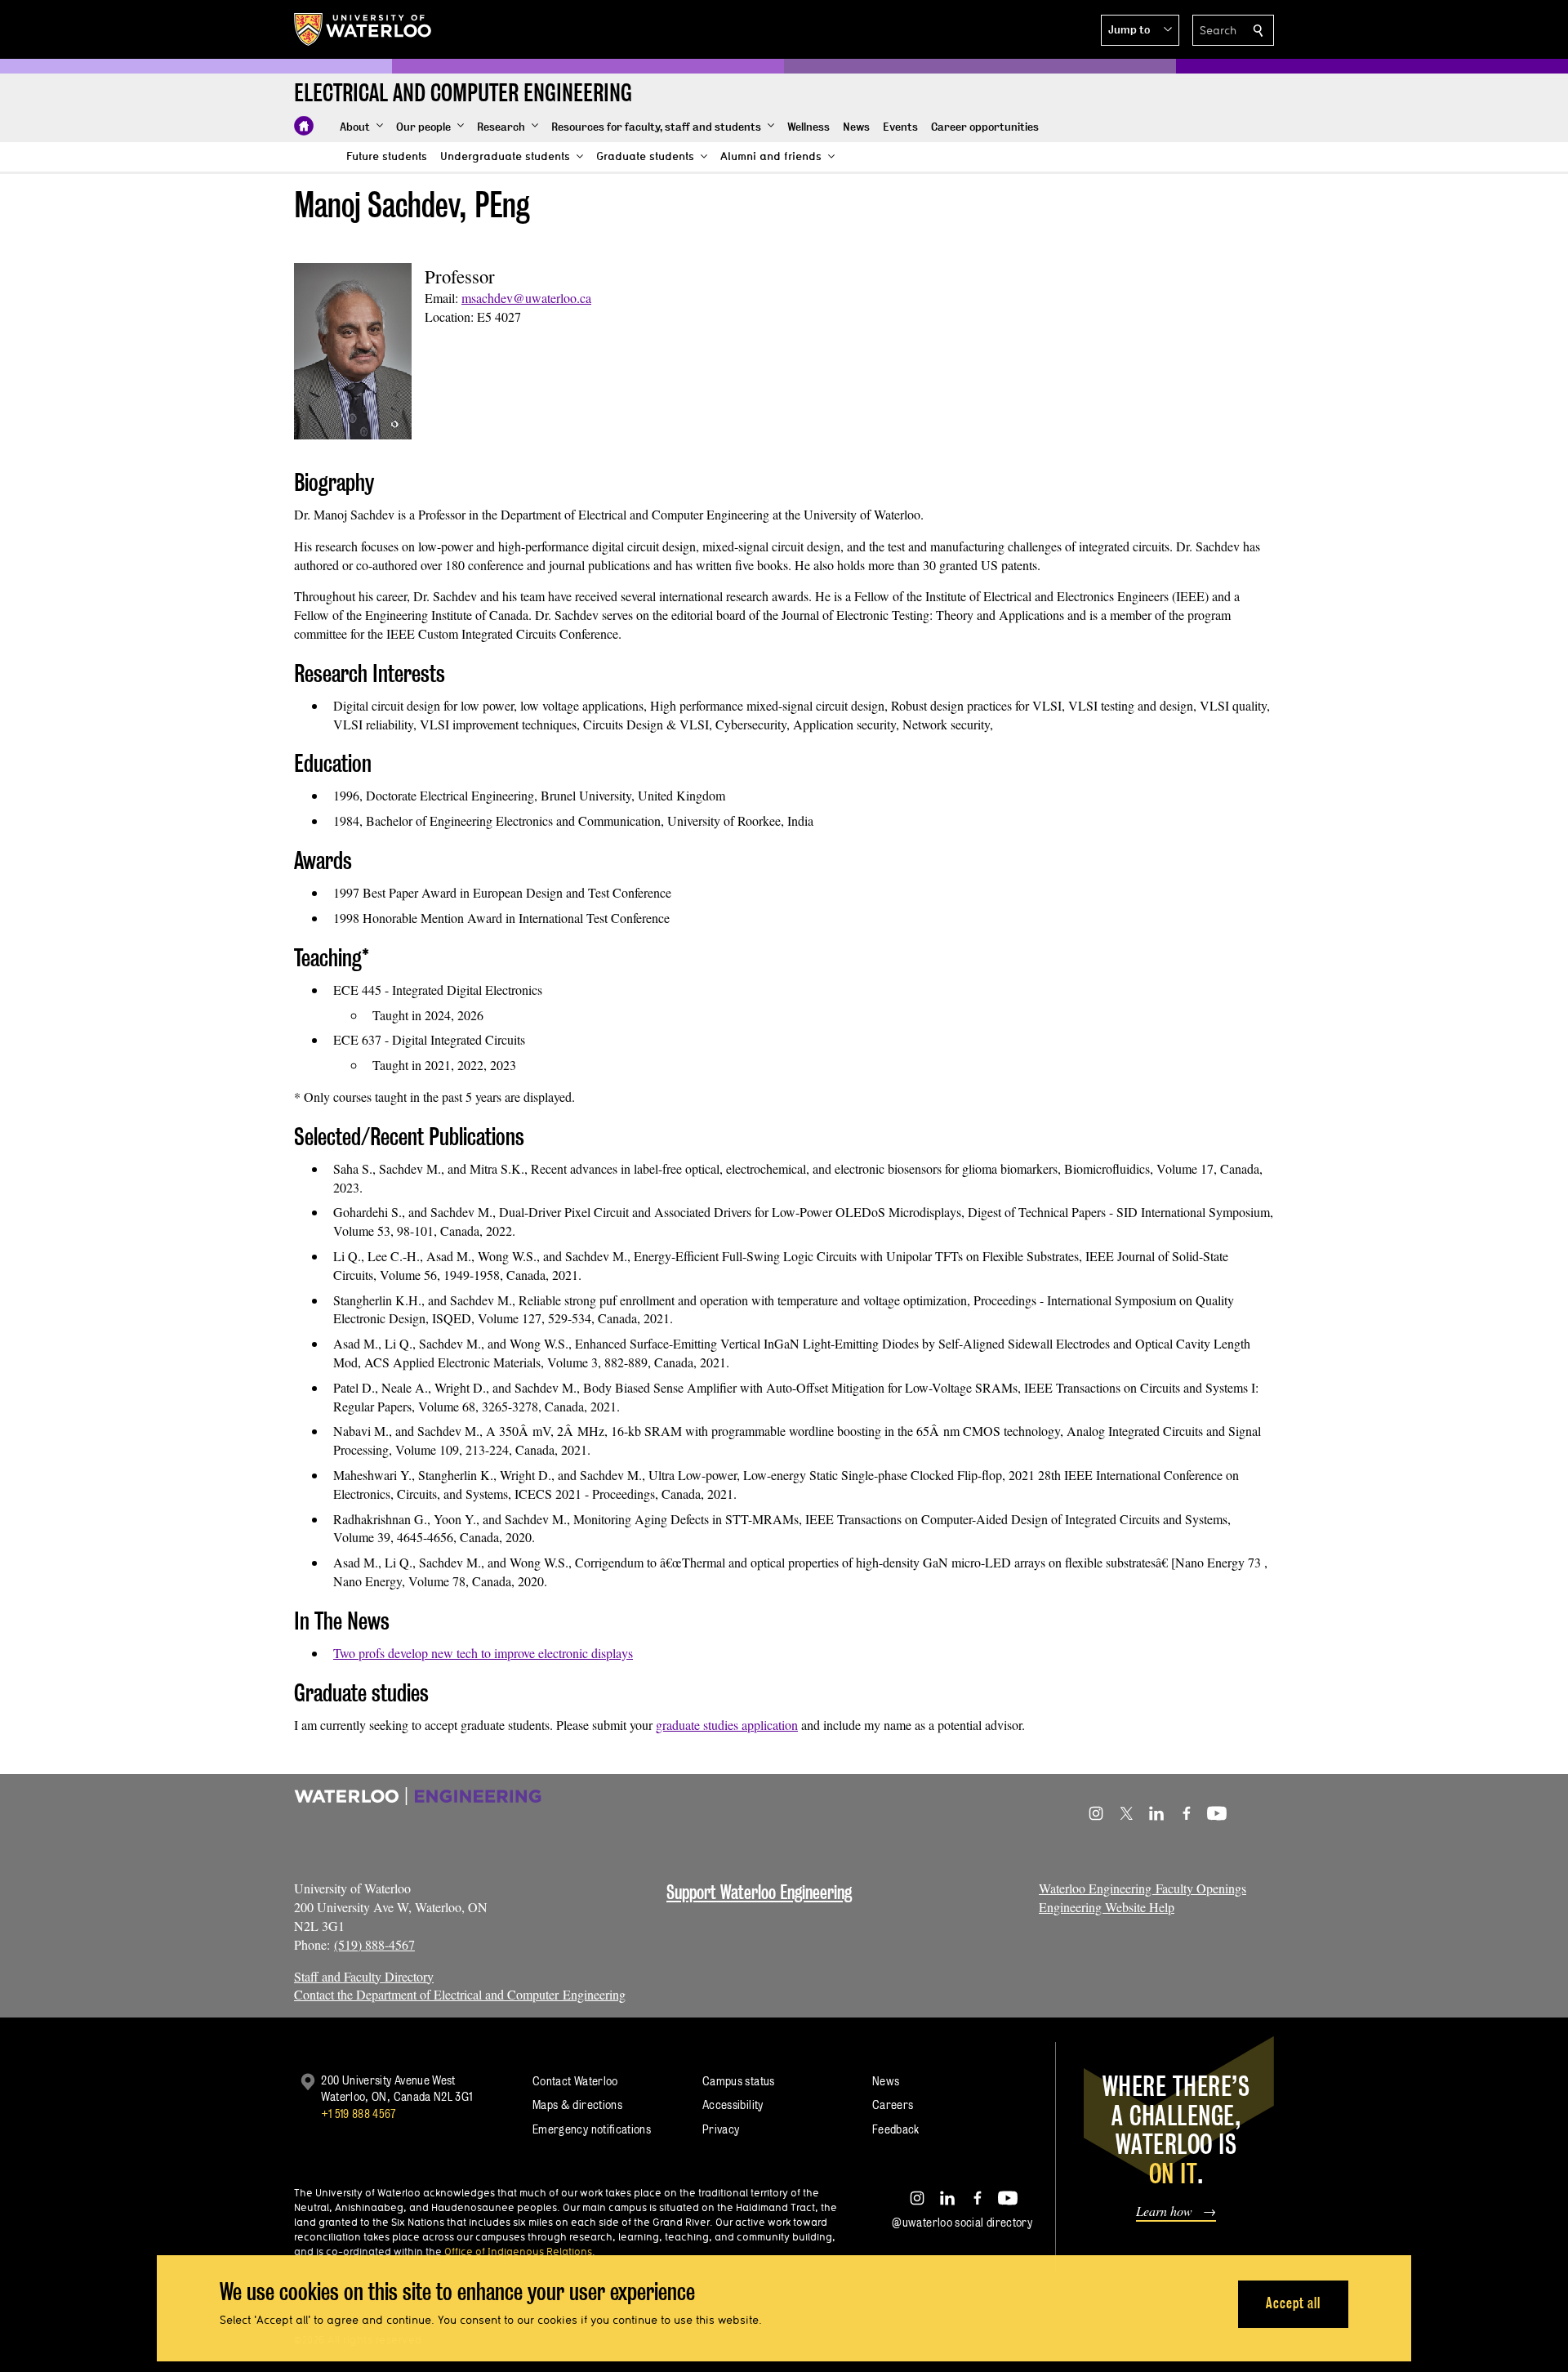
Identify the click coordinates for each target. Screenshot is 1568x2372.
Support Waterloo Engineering (759, 1892)
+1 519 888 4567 (359, 2113)
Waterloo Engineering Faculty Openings (1143, 1888)
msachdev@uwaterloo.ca (526, 298)
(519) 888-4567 (374, 1944)
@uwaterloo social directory (962, 2222)
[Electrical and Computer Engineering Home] (304, 126)
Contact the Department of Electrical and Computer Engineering (460, 1994)
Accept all (1293, 2303)
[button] (1140, 30)
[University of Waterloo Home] (363, 29)
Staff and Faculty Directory (364, 1976)
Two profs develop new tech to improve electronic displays (483, 1653)
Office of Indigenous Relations (518, 2251)
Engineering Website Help (1107, 1907)
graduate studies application (727, 1725)
